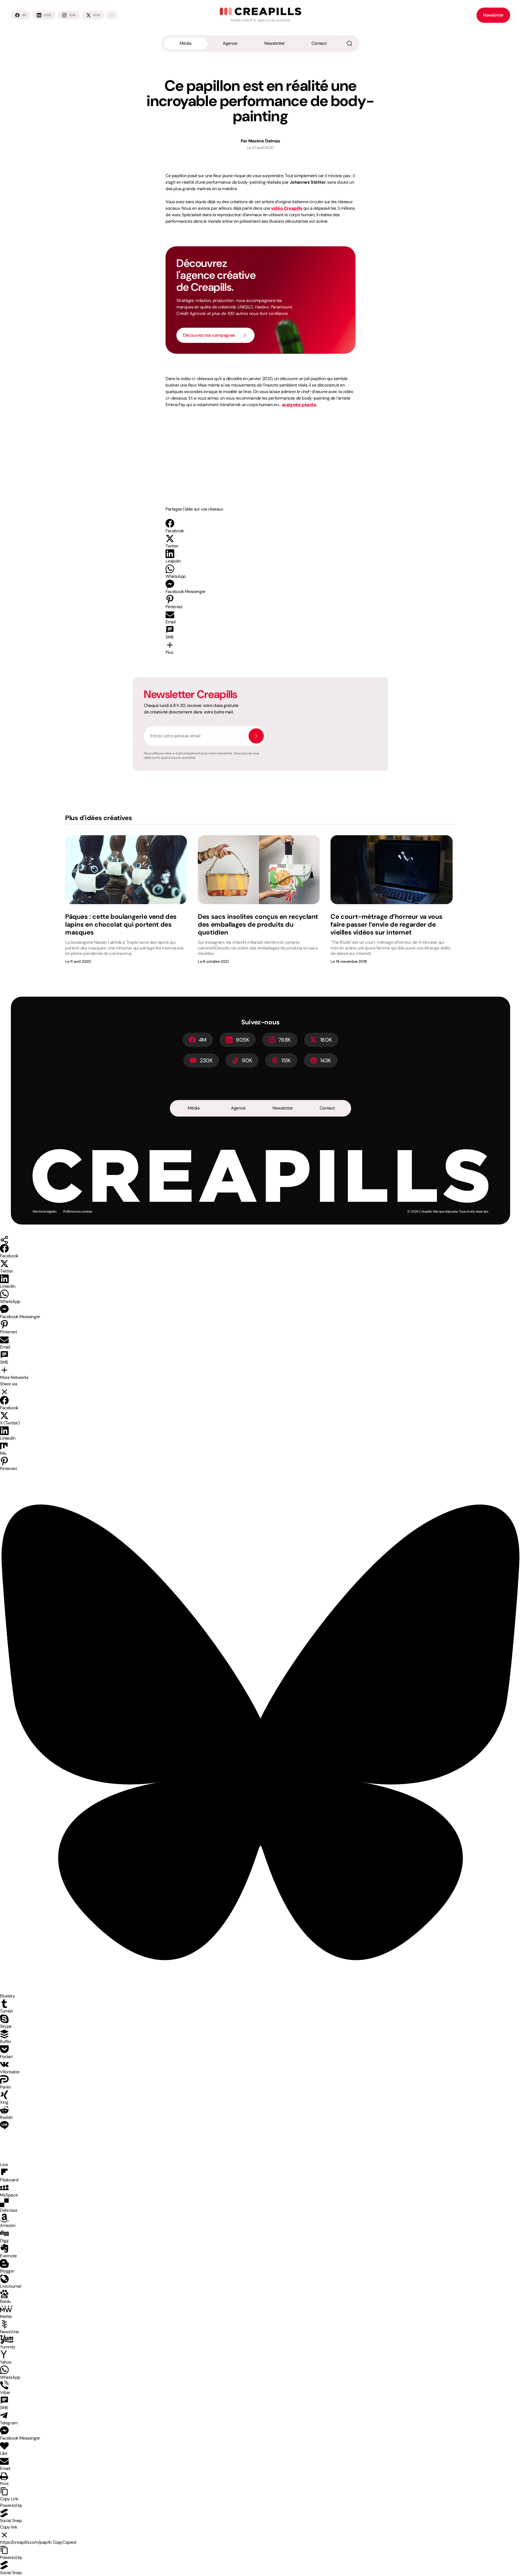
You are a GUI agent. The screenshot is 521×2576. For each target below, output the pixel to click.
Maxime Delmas (264, 141)
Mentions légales (45, 1212)
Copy (64, 2542)
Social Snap (11, 2521)
